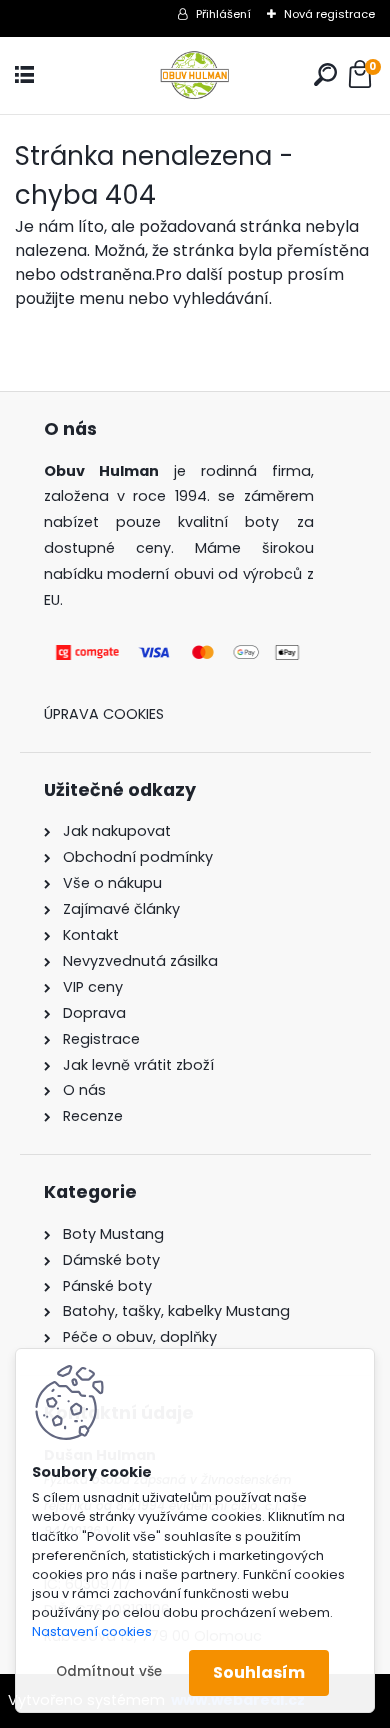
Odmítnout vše (109, 1671)
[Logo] (195, 75)
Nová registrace (329, 14)
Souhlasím (259, 1672)
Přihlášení (223, 14)
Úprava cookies (104, 714)
